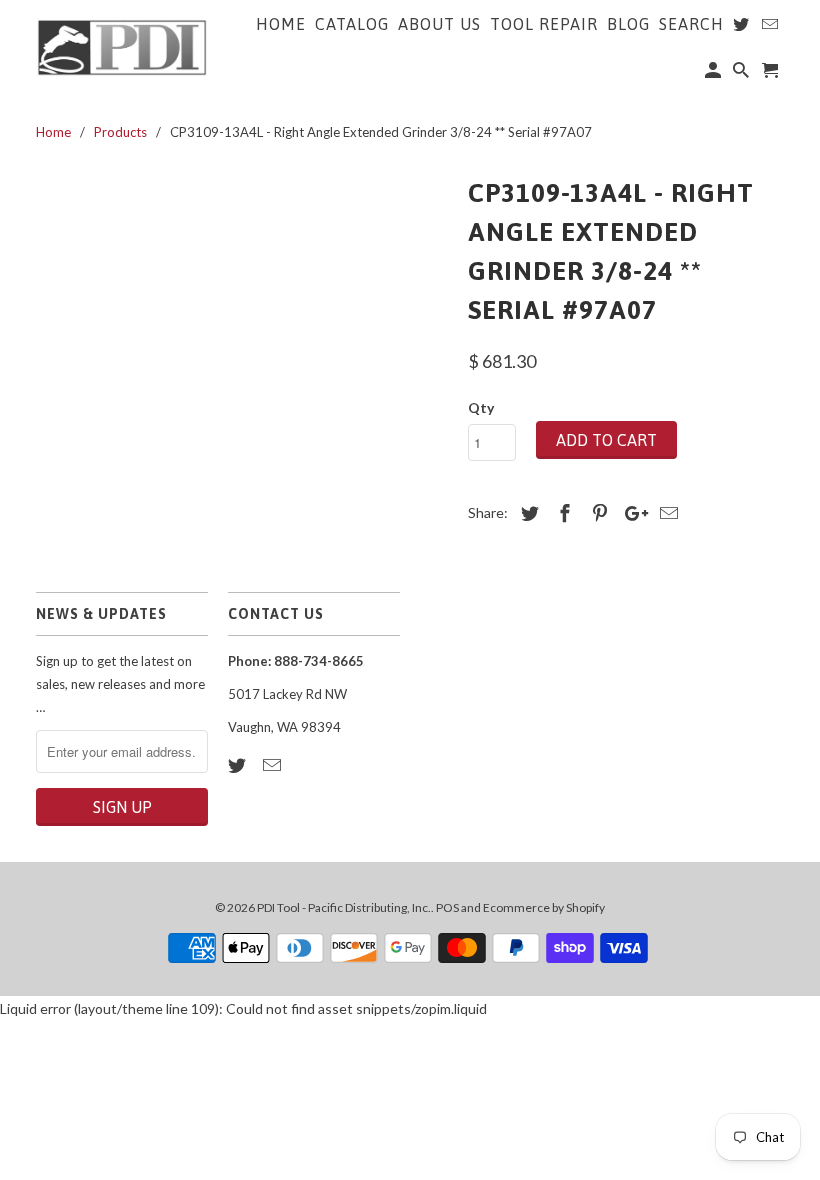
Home (281, 24)
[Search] (742, 74)
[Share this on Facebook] (562, 513)
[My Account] (714, 74)
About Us (439, 24)
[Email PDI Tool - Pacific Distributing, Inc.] (274, 765)
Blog (628, 24)
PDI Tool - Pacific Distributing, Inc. (344, 907)
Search (691, 24)
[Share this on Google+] (631, 513)
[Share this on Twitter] (527, 513)
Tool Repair (544, 24)
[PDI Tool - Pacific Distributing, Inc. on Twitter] (239, 765)
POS (447, 907)
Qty (481, 407)
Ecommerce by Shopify (544, 907)
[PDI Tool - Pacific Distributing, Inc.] (122, 46)
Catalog (352, 24)
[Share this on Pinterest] (597, 513)
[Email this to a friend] (666, 513)
